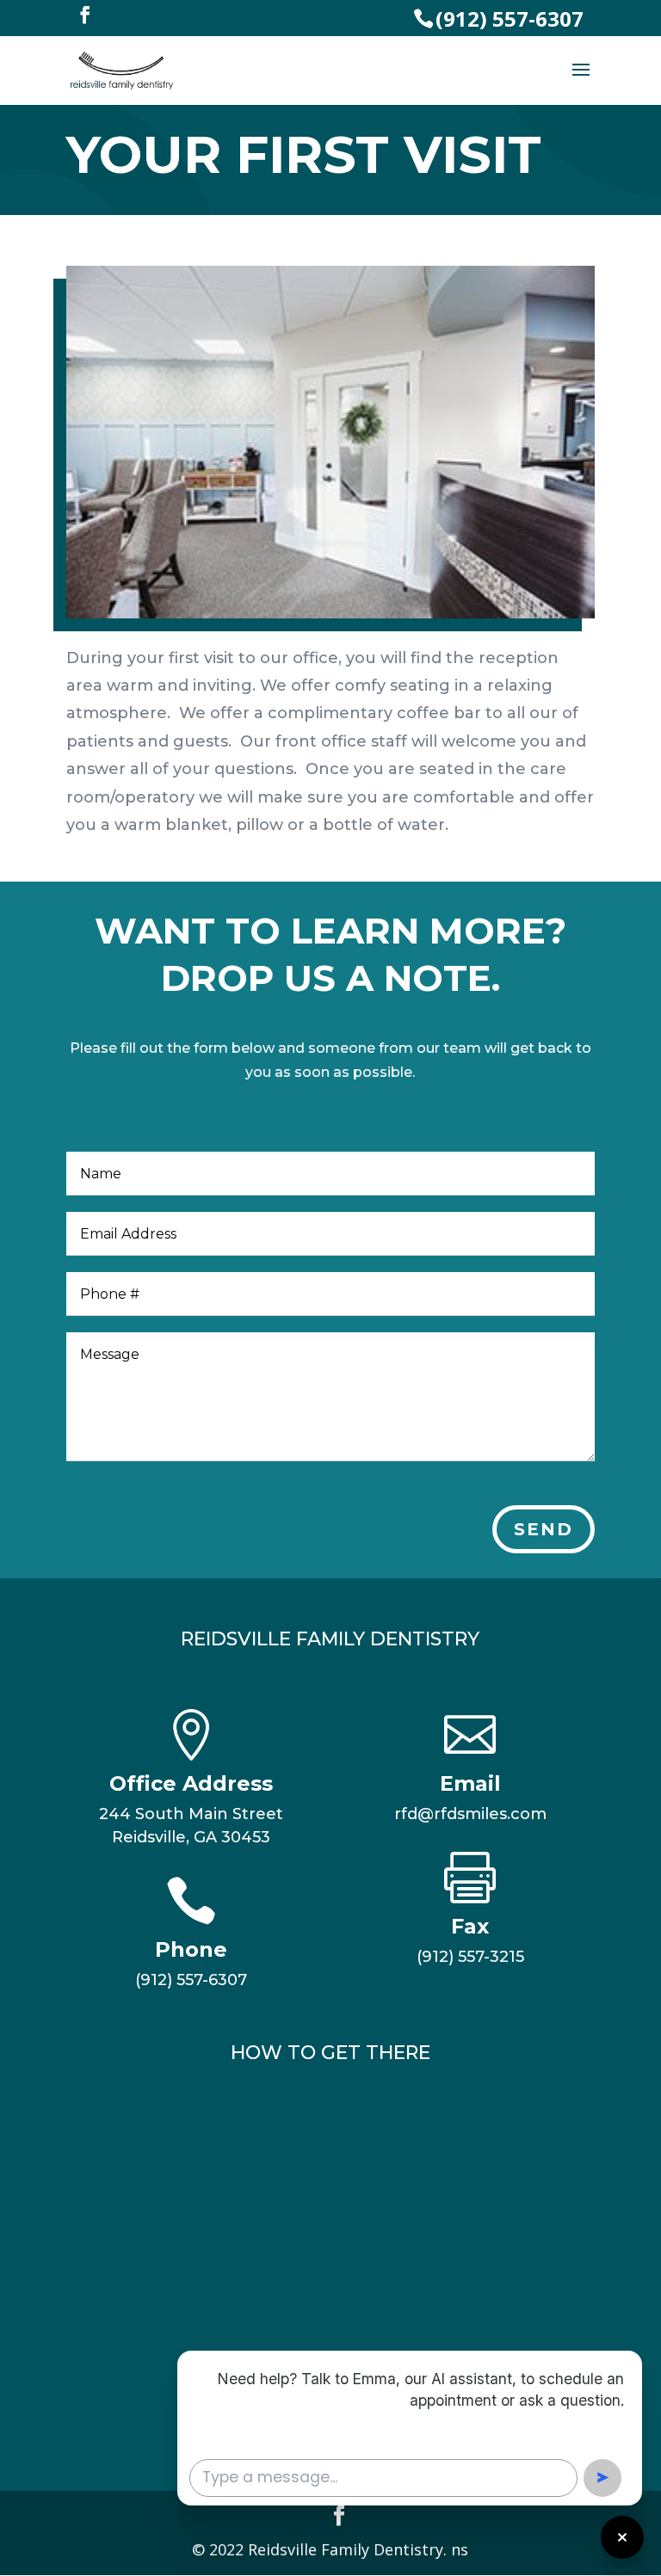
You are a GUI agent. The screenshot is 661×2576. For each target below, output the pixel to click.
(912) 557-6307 (510, 18)
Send (544, 1529)
